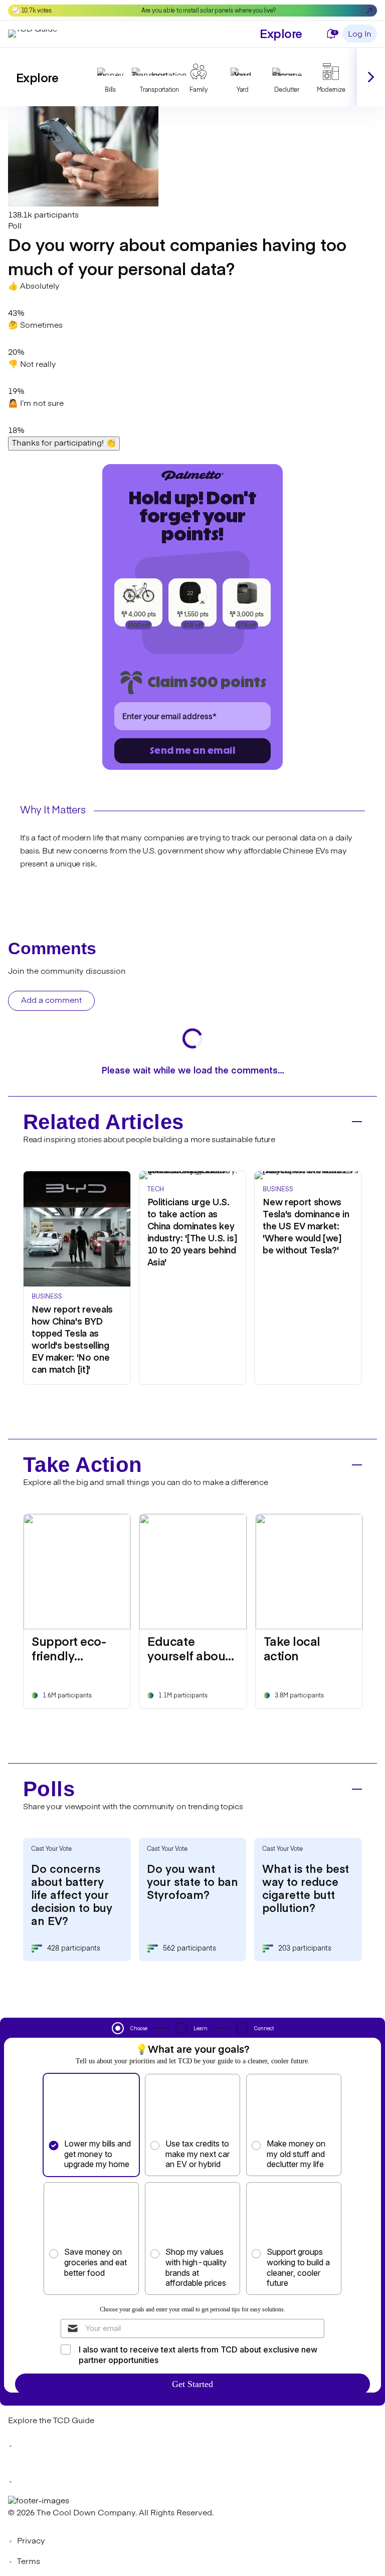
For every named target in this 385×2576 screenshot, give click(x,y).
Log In (360, 35)
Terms (29, 2562)
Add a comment (51, 1001)
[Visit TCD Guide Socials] (28, 2446)
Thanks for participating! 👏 (64, 444)
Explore (281, 33)
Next (371, 77)
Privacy (31, 2541)
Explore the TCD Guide (51, 2421)
